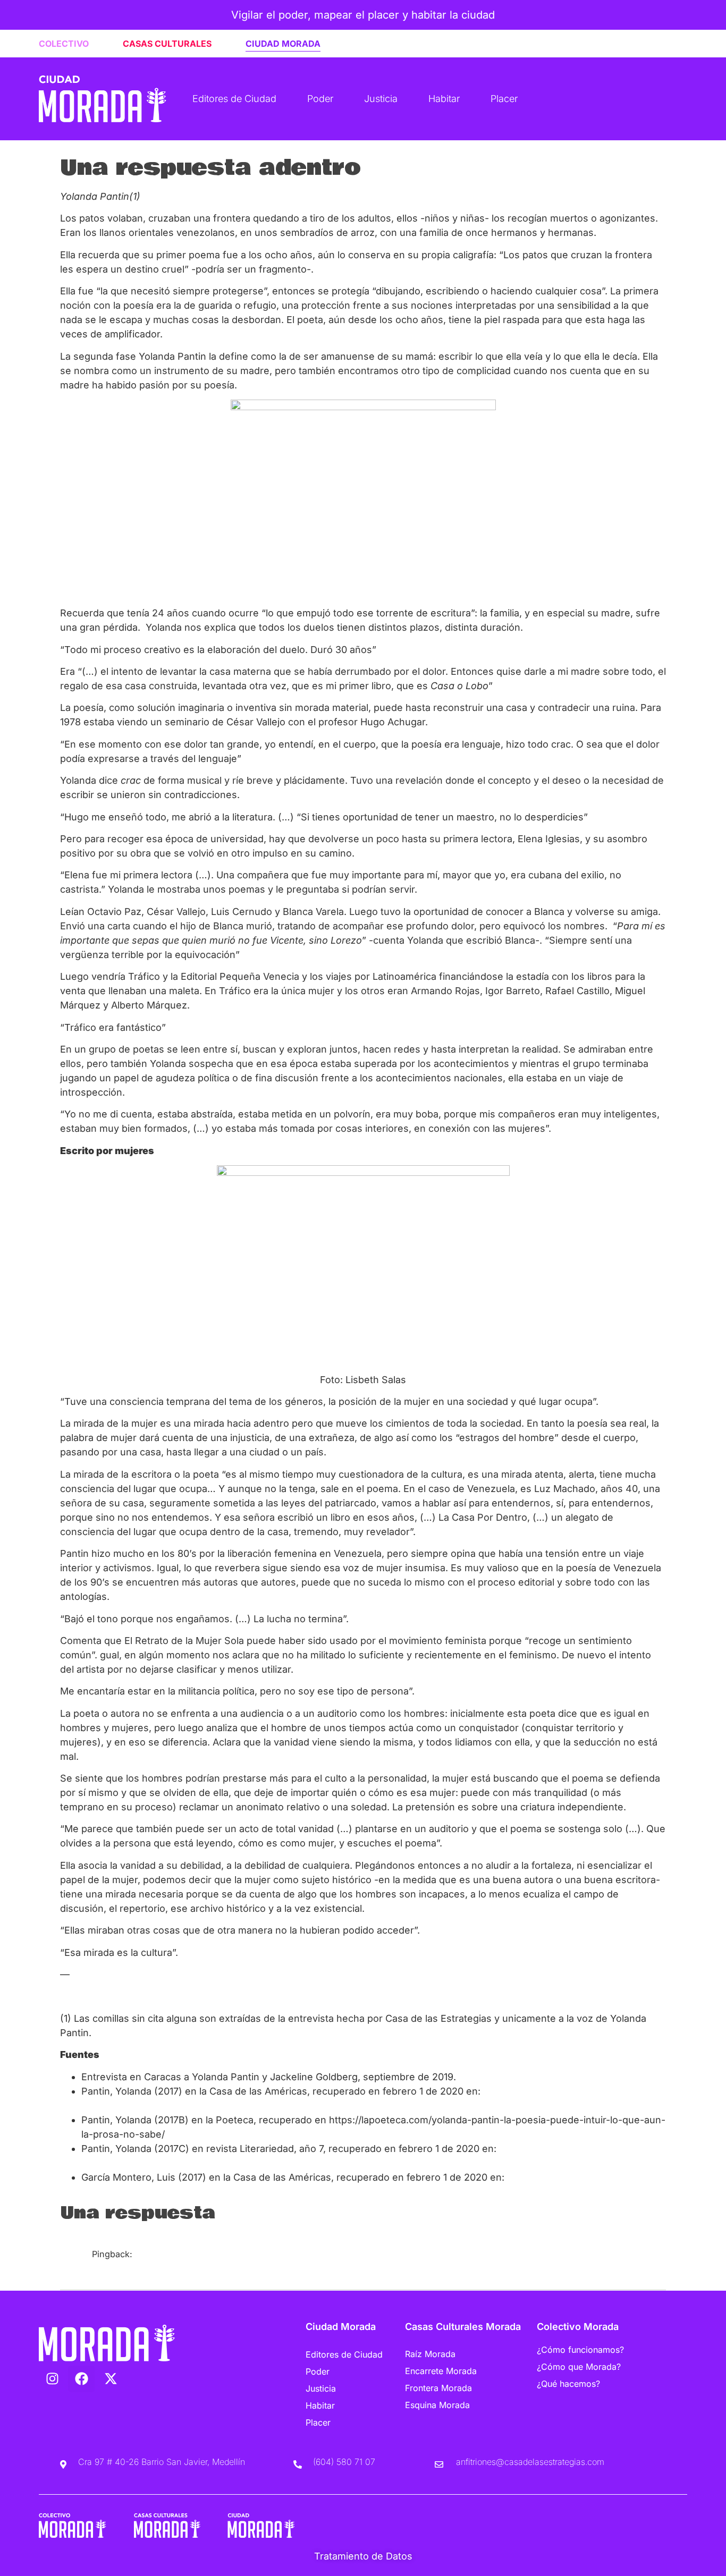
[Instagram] (52, 2379)
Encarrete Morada (441, 2371)
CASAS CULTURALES (167, 44)
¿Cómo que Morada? (579, 2367)
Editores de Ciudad (234, 99)
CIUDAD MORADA (283, 44)
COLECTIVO (64, 44)
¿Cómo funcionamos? (580, 2350)
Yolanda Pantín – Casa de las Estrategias (175, 2267)
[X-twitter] (111, 2379)
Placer (504, 99)
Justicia (381, 99)
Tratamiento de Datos (363, 2556)
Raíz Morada (430, 2354)
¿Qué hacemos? (568, 2384)
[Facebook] (81, 2379)
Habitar (444, 99)
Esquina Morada (437, 2405)
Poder (320, 99)
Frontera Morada (438, 2388)
